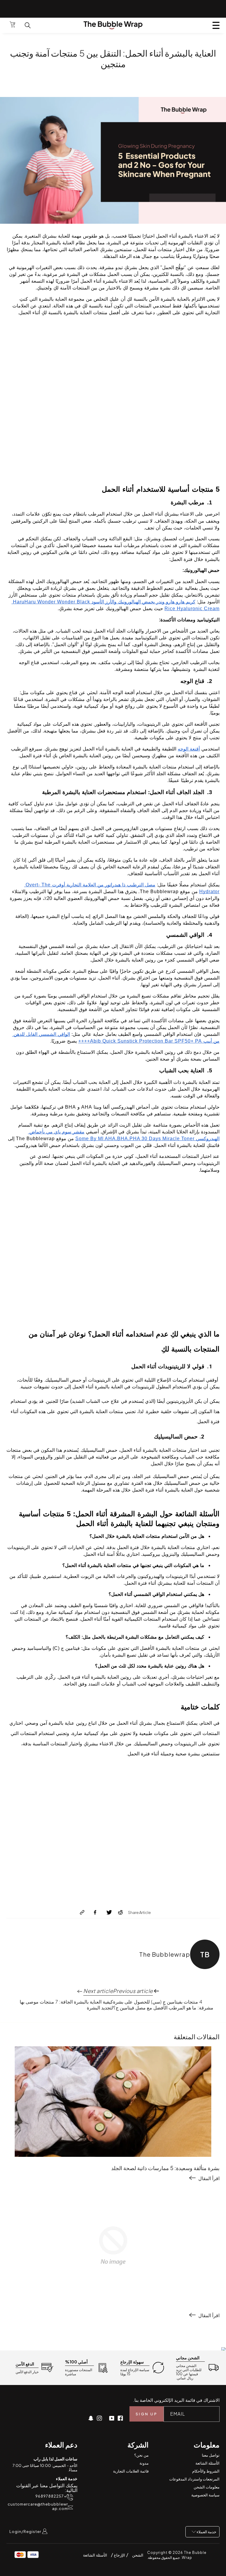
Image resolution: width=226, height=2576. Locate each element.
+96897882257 (51, 2496)
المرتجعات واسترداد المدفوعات (194, 2479)
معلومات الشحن (207, 2487)
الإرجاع (119, 2555)
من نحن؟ (141, 2455)
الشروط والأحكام (206, 2471)
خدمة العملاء (206, 2532)
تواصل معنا (211, 2455)
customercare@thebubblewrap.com (38, 2506)
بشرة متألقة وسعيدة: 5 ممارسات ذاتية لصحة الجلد (165, 2168)
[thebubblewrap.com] (113, 25)
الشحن (138, 2555)
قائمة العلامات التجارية (131, 2471)
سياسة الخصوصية (205, 2495)
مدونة (144, 2463)
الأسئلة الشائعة (207, 2463)
